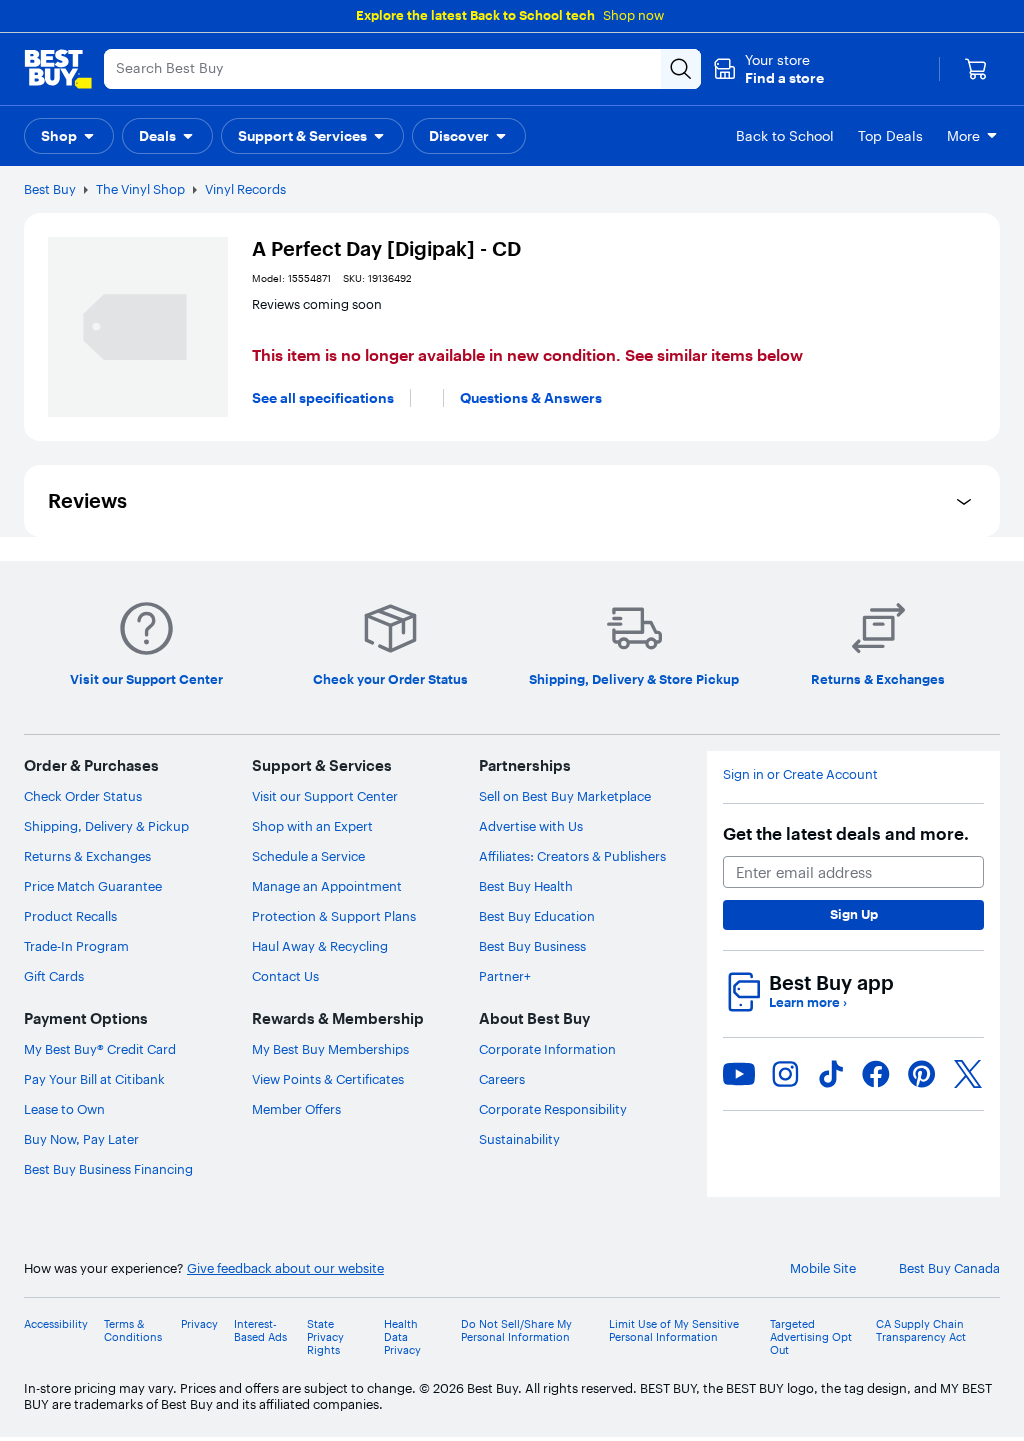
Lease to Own (64, 1109)
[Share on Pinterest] (922, 1074)
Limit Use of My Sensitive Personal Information (674, 1331)
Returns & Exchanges (87, 856)
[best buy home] (58, 69)
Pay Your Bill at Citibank (94, 1079)
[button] (768, 69)
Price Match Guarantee (93, 886)
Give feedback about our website (285, 1268)
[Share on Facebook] (876, 1074)
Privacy (199, 1324)
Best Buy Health (526, 886)
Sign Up (854, 914)
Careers (502, 1079)
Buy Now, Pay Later (81, 1139)
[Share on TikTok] (831, 1074)
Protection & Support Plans (334, 916)
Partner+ (505, 976)
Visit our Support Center (325, 796)
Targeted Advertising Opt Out (811, 1337)
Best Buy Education (537, 916)
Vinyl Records (245, 189)
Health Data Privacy (402, 1337)
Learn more (808, 1002)
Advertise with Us (531, 826)
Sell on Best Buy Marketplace (565, 796)
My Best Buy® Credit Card (100, 1049)
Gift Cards (54, 976)
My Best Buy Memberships (330, 1049)
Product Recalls (70, 916)
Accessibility (56, 1324)
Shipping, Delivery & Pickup (106, 826)
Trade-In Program (76, 946)
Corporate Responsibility (553, 1109)
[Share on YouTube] (739, 1074)
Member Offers (296, 1109)
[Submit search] (681, 69)
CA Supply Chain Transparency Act (921, 1331)
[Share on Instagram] (785, 1074)
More (963, 136)
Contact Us (285, 976)
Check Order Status (83, 796)
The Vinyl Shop (140, 189)
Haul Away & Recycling (320, 946)
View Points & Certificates (328, 1079)
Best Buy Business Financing (108, 1169)
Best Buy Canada (949, 1268)
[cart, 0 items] (976, 69)
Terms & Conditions (133, 1331)
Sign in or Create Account (800, 774)
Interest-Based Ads (260, 1331)
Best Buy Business (532, 946)
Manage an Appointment (327, 886)
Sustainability (519, 1139)
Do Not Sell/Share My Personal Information (516, 1331)
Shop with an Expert (312, 826)
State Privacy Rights (325, 1337)
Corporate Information (547, 1049)
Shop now (633, 15)
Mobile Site (823, 1268)
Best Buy (50, 189)
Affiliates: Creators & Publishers (572, 856)
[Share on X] (968, 1074)
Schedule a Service (308, 856)
